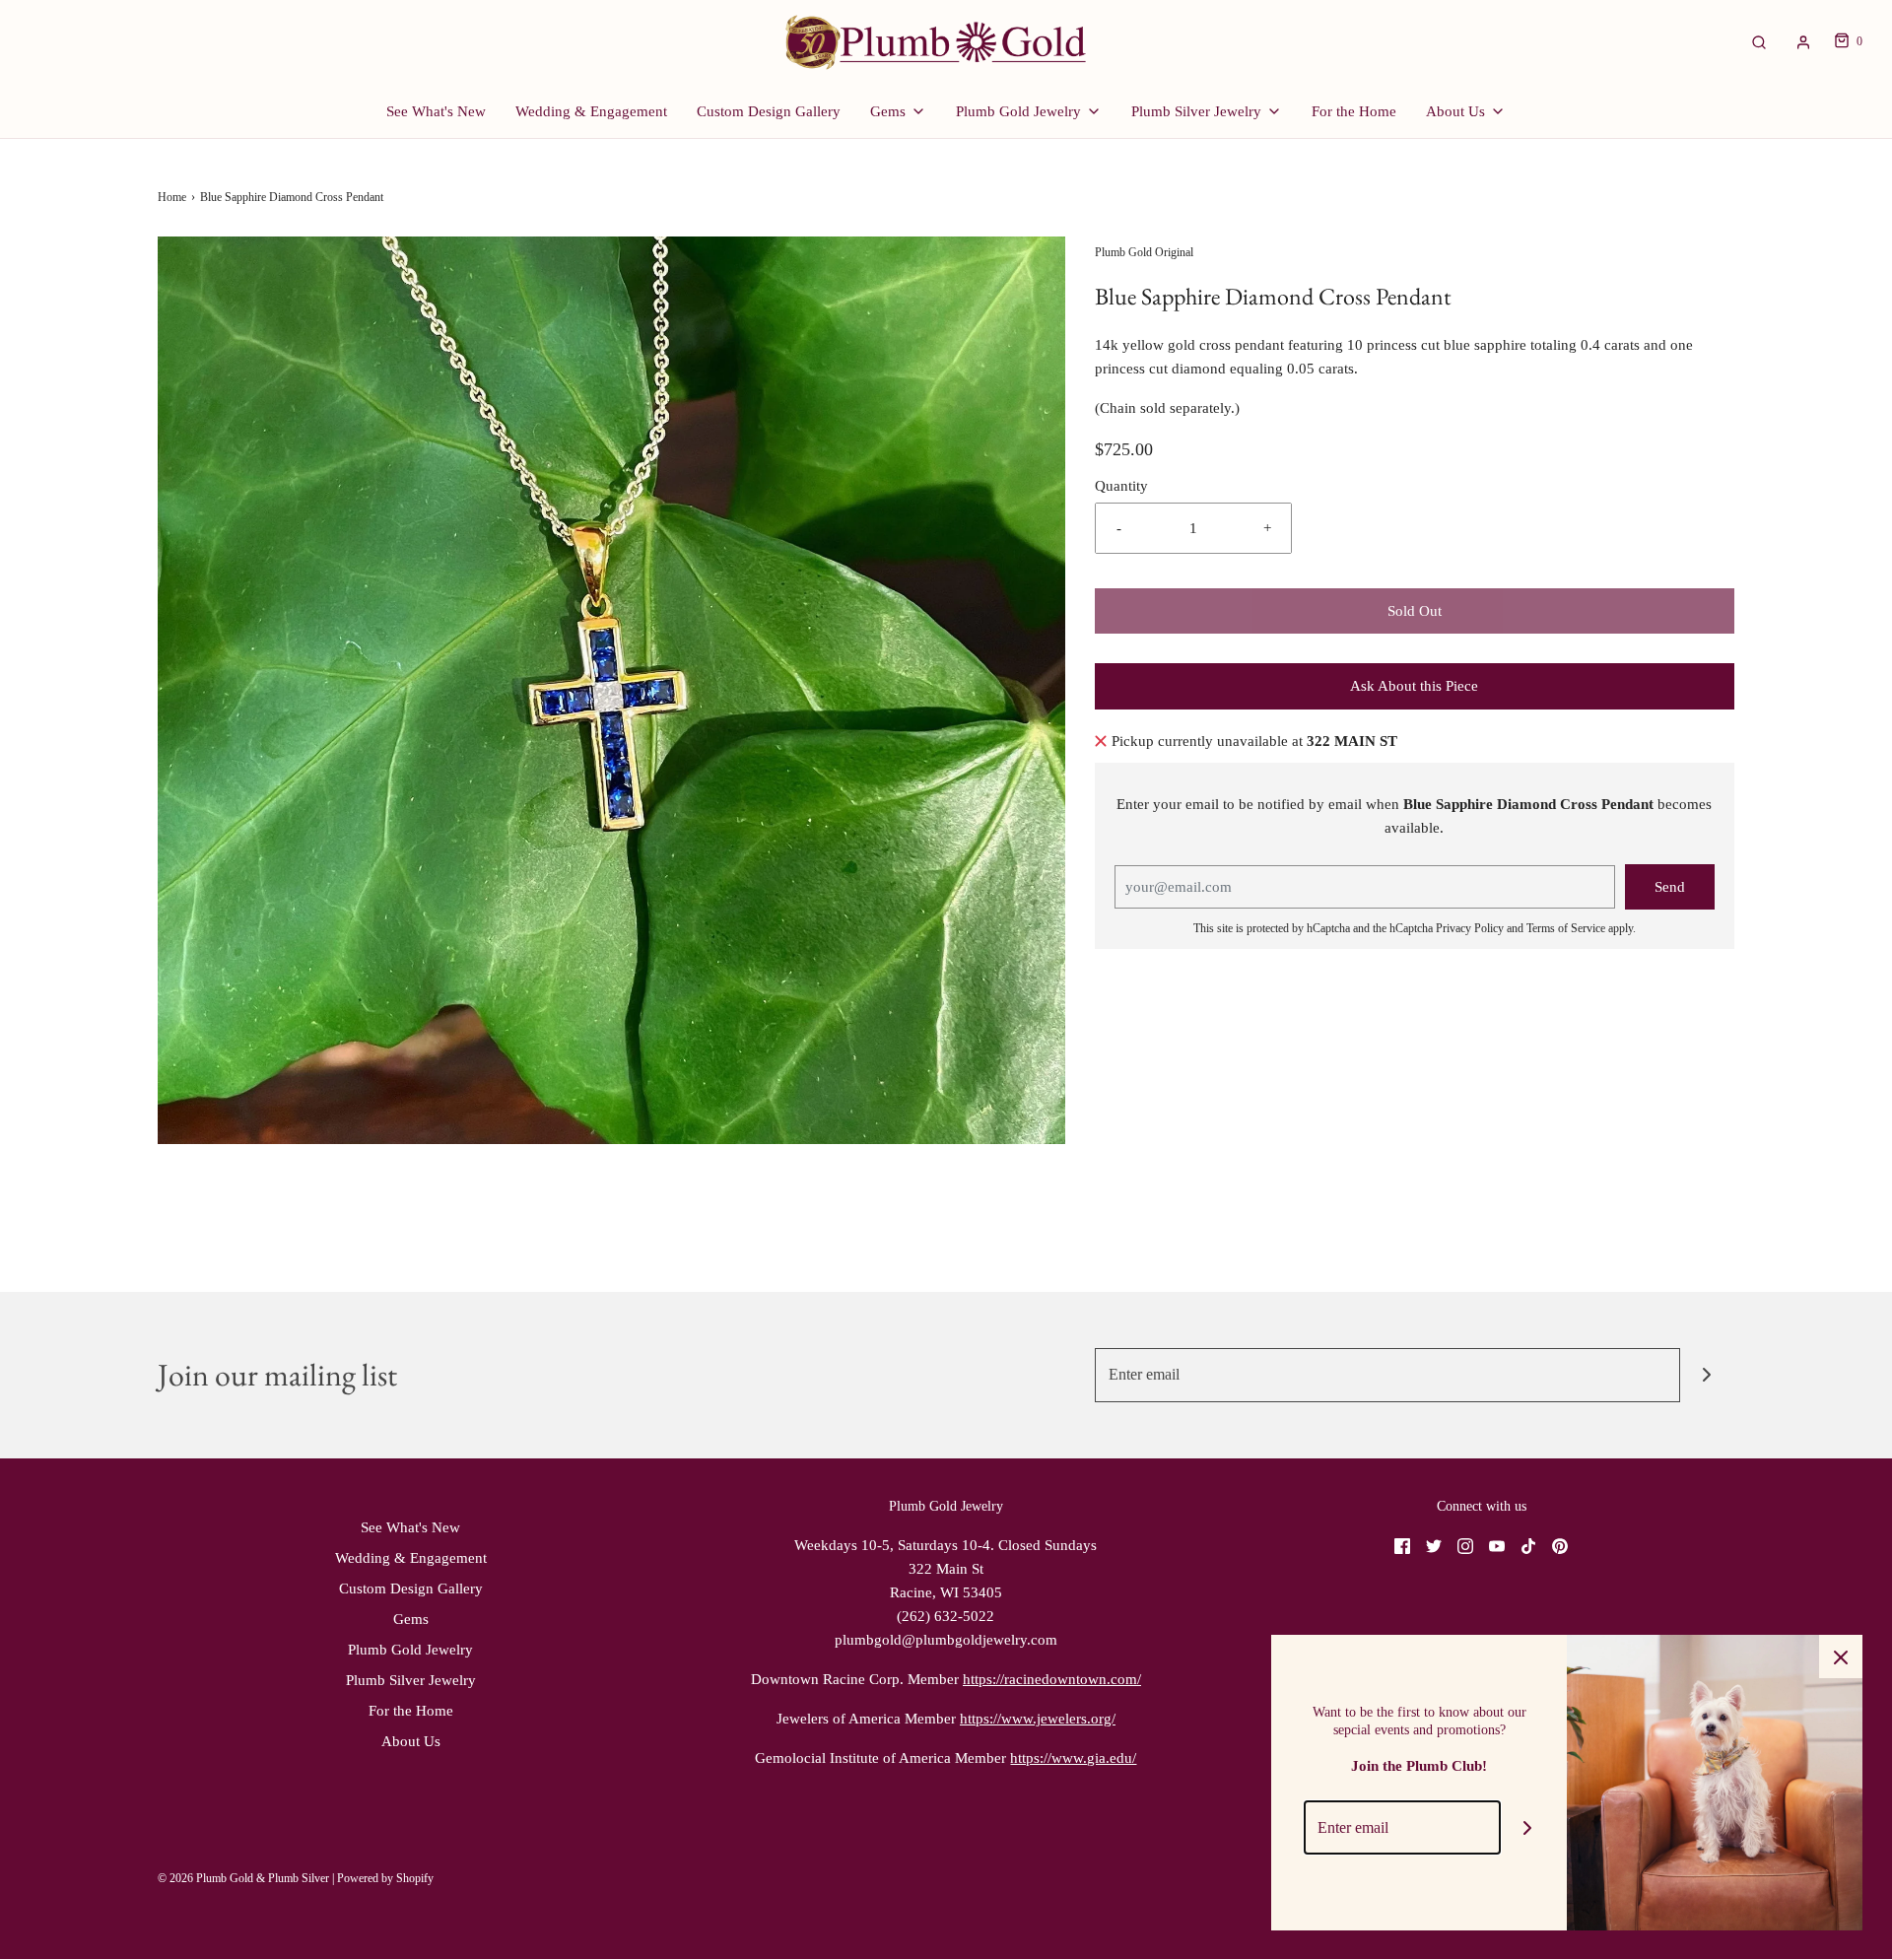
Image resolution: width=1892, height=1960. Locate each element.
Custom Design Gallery (769, 111)
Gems (411, 1619)
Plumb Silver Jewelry (411, 1680)
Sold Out (1415, 611)
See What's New (436, 111)
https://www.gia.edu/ (1073, 1758)
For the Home (1354, 111)
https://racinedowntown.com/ (1052, 1679)
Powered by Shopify (385, 1878)
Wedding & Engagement (591, 111)
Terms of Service (1566, 928)
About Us (411, 1741)
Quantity (1121, 486)
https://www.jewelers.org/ (1038, 1719)
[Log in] (1803, 42)
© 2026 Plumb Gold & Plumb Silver (243, 1878)
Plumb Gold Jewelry (410, 1650)
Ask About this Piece (1414, 686)
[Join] (1707, 1375)
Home (172, 197)
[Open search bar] (1759, 42)
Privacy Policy (1470, 928)
